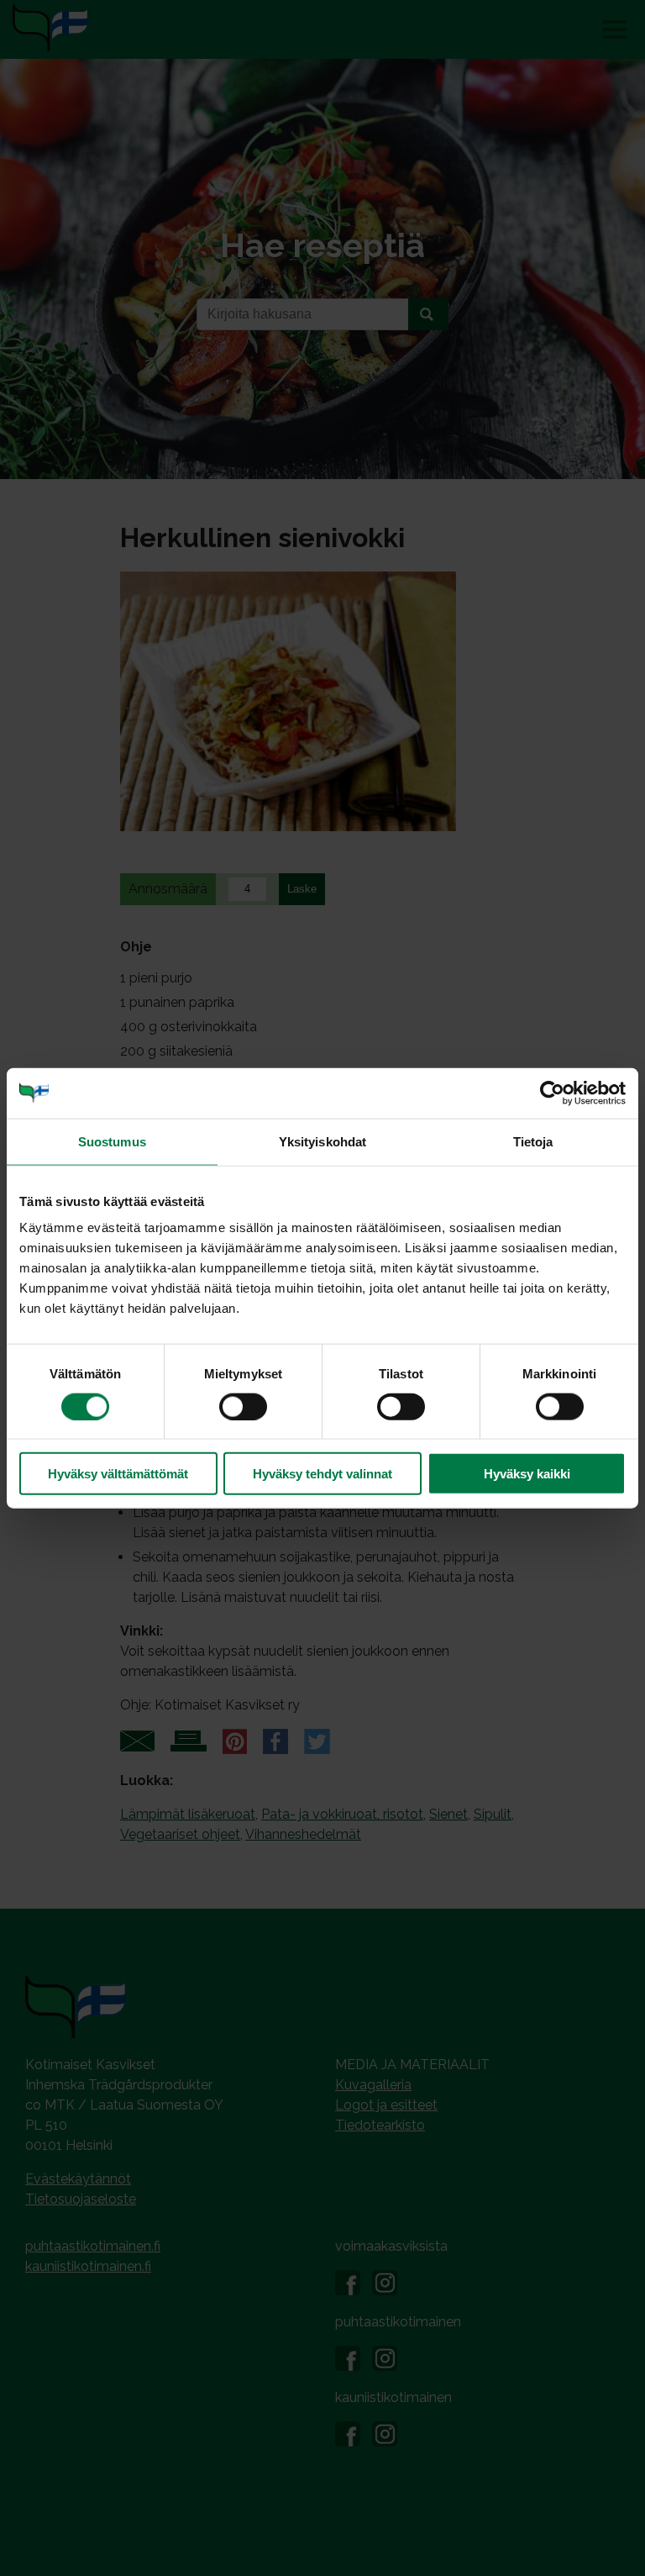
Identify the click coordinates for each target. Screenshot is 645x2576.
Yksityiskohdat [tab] (322, 1141)
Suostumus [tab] (112, 1141)
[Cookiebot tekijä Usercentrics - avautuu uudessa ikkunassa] (552, 1093)
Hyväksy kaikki (527, 1474)
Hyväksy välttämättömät (118, 1474)
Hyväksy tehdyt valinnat (322, 1474)
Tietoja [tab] (533, 1141)
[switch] (243, 1406)
